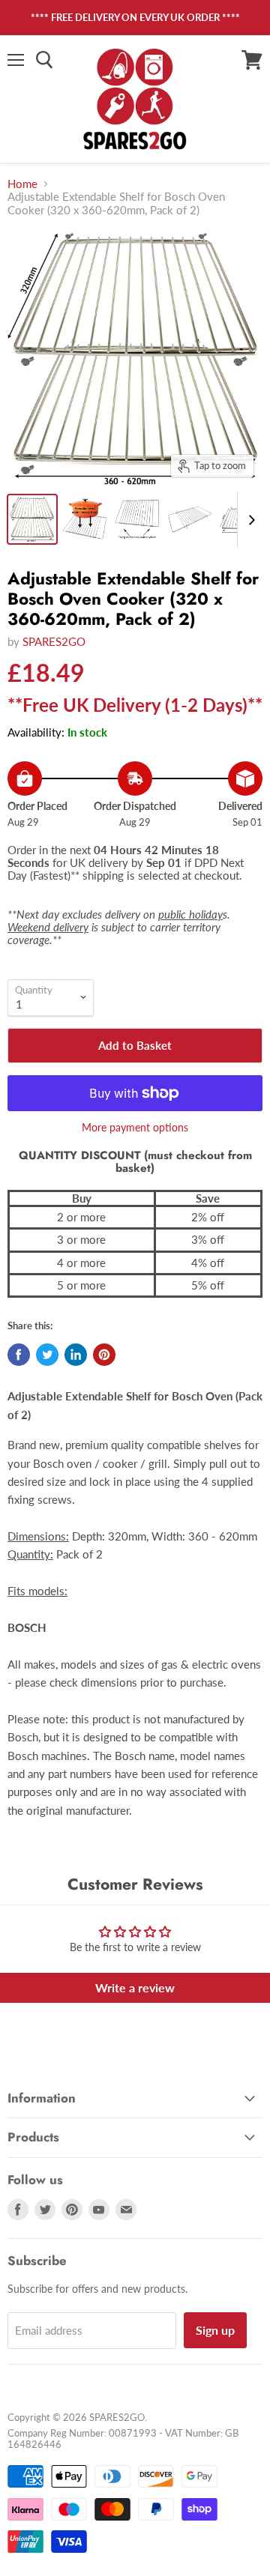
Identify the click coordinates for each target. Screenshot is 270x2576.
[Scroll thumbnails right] (249, 520)
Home (22, 184)
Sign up (215, 2330)
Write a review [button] (135, 1987)
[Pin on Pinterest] (104, 1355)
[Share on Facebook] (19, 1355)
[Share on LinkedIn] (76, 1355)
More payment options (135, 1128)
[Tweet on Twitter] (47, 1355)
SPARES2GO (54, 641)
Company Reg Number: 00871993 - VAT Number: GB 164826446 (123, 2439)
